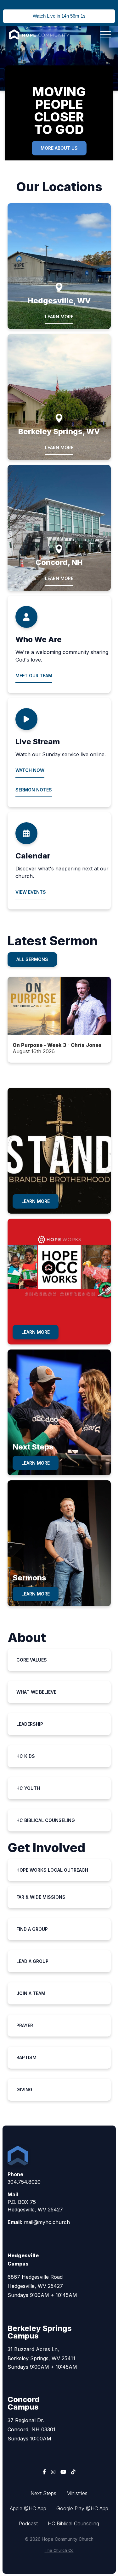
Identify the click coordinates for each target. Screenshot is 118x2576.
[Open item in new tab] (59, 1020)
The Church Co (59, 2550)
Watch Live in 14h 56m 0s (59, 16)
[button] (106, 34)
